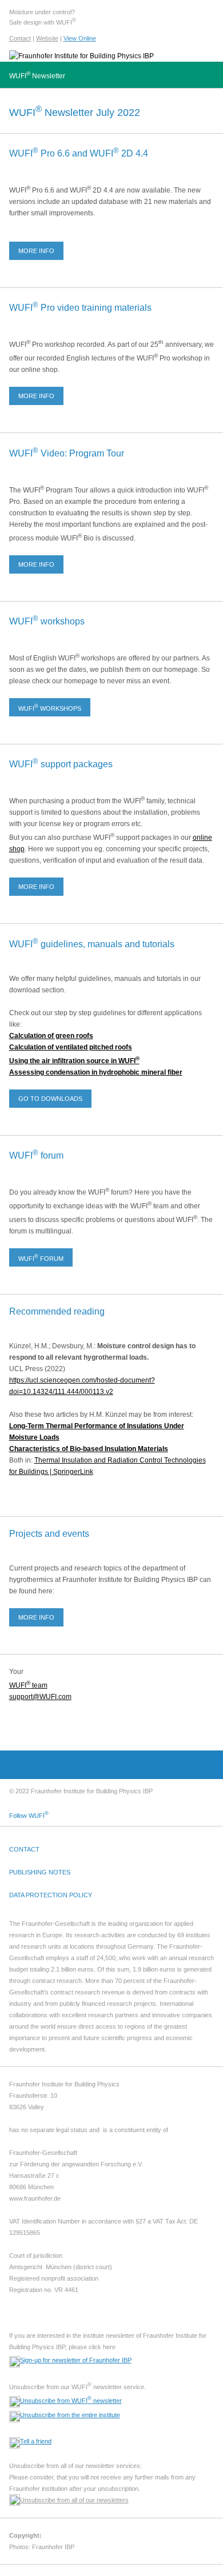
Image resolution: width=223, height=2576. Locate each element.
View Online (80, 38)
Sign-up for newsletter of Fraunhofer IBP (76, 2360)
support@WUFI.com (40, 1697)
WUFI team (28, 1685)
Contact (20, 38)
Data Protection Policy (51, 1895)
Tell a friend (36, 2441)
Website (47, 38)
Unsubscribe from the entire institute (70, 2415)
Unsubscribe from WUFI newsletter (71, 2401)
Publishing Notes (40, 1872)
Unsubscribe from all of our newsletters (74, 2500)
